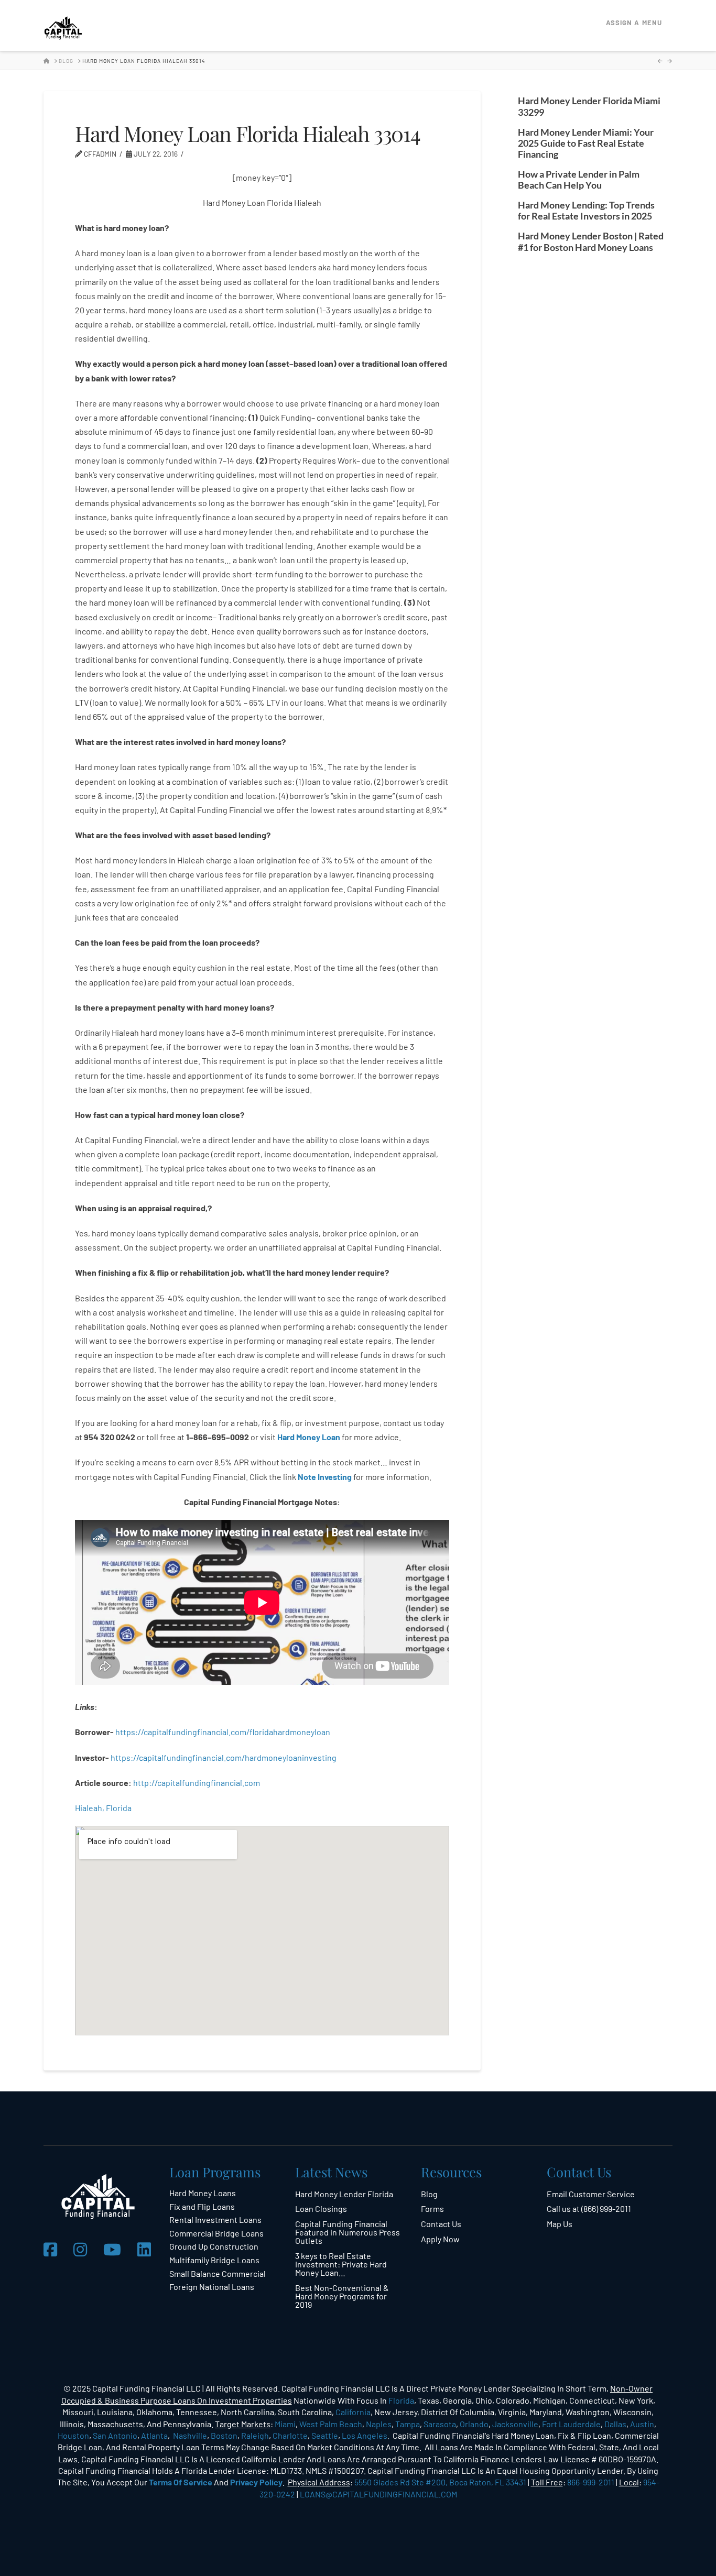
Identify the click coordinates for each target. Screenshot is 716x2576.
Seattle (325, 2435)
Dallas (615, 2424)
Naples (379, 2424)
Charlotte (290, 2435)
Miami (285, 2424)
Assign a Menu (634, 23)
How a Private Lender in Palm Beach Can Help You (579, 180)
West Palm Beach (331, 2424)
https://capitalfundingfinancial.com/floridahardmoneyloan (223, 1732)
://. (197, 1783)
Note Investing (325, 1477)
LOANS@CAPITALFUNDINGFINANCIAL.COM (378, 2494)
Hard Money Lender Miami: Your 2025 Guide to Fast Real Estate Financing (586, 143)
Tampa (408, 2424)
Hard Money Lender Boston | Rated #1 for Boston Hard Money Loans (591, 242)
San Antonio (115, 2435)
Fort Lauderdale (571, 2424)
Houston (73, 2435)
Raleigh (255, 2435)
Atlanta (154, 2435)
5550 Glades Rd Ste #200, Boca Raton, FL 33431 (440, 2482)
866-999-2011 (591, 2482)
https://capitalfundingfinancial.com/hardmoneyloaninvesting (224, 1757)
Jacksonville (515, 2424)
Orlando (474, 2424)
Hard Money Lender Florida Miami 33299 (589, 106)
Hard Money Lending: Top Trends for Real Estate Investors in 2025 (586, 211)
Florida (401, 2400)
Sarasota (440, 2424)
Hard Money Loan (309, 1437)
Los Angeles (365, 2435)
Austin (642, 2424)
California (353, 2412)
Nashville (190, 2435)
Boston (224, 2435)
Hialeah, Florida (103, 1808)
